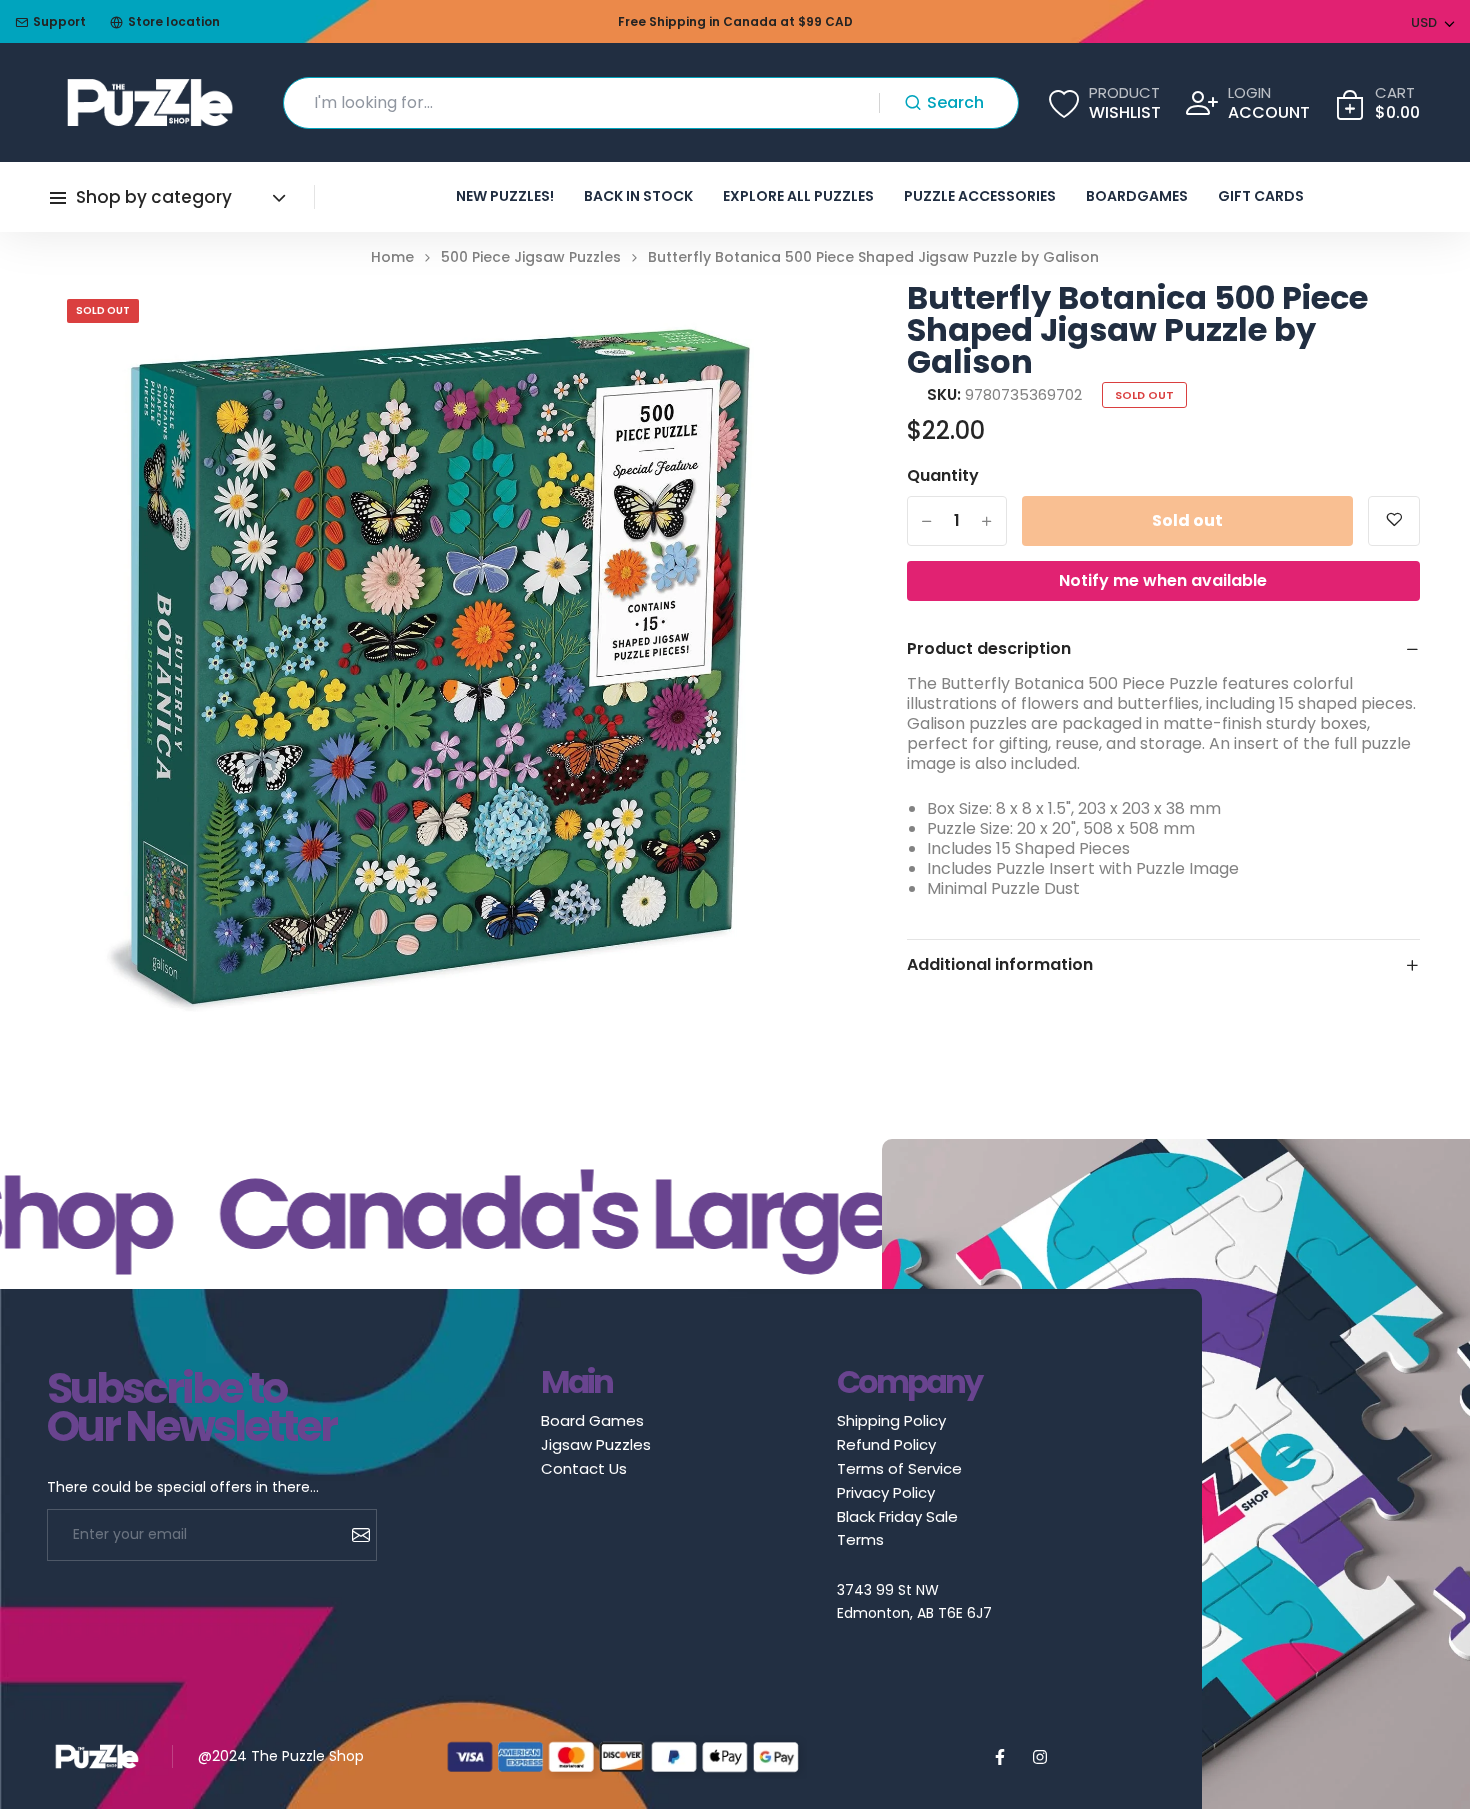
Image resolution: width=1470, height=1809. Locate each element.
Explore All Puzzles (798, 196)
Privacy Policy (886, 1492)
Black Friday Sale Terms (897, 1528)
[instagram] (1040, 1757)
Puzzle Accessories (980, 196)
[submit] (353, 1535)
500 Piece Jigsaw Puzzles (531, 257)
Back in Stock (638, 196)
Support (59, 21)
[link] (777, 322)
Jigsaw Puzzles (596, 1444)
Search (955, 102)
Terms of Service (899, 1468)
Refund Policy (886, 1444)
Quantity (943, 476)
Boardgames (1137, 196)
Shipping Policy (891, 1420)
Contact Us (584, 1468)
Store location (174, 21)
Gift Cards (1261, 196)
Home (392, 257)
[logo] (150, 102)
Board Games (592, 1420)
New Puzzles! (505, 196)
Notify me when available (1163, 580)
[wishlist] (1394, 521)
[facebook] (1000, 1757)
